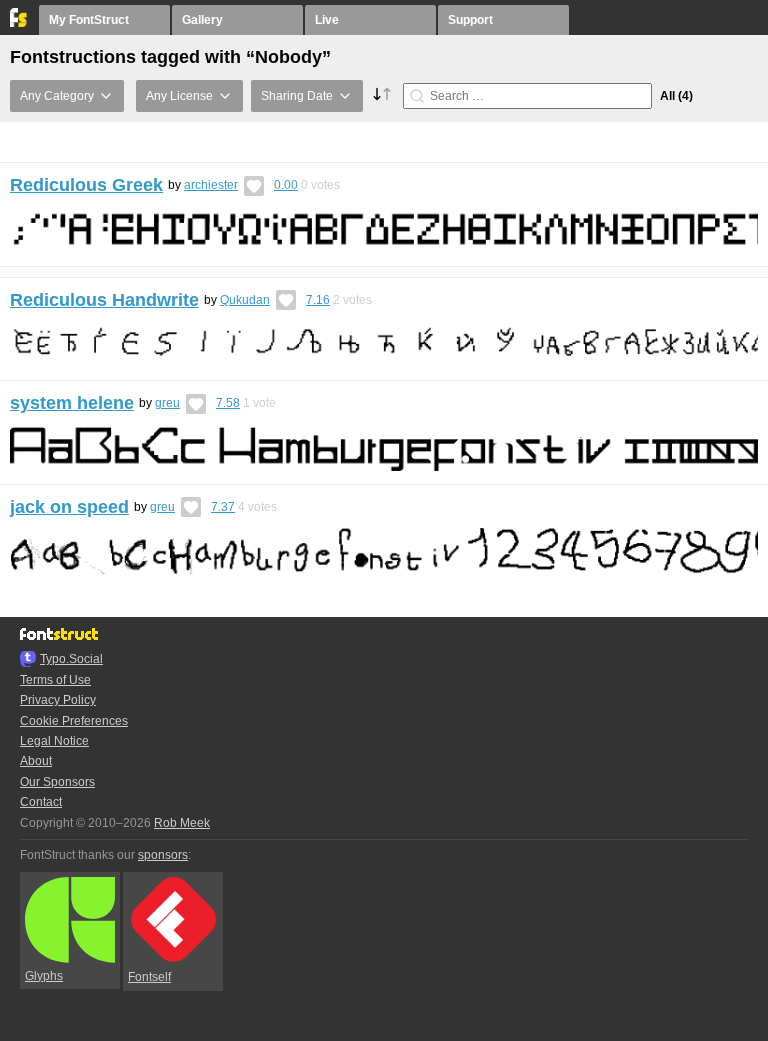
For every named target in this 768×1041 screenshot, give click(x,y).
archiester (211, 185)
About (36, 761)
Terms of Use (55, 680)
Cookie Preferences (74, 721)
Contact (41, 802)
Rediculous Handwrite (104, 300)
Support (470, 20)
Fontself (149, 977)
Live (327, 20)
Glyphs (44, 976)
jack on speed (69, 507)
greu (167, 403)
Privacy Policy (58, 700)
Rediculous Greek (86, 185)
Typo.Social (71, 659)
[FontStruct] (19, 23)
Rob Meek (182, 823)
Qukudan (245, 300)
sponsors (163, 855)
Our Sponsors (57, 782)
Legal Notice (54, 741)
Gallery (202, 20)
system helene (72, 403)
